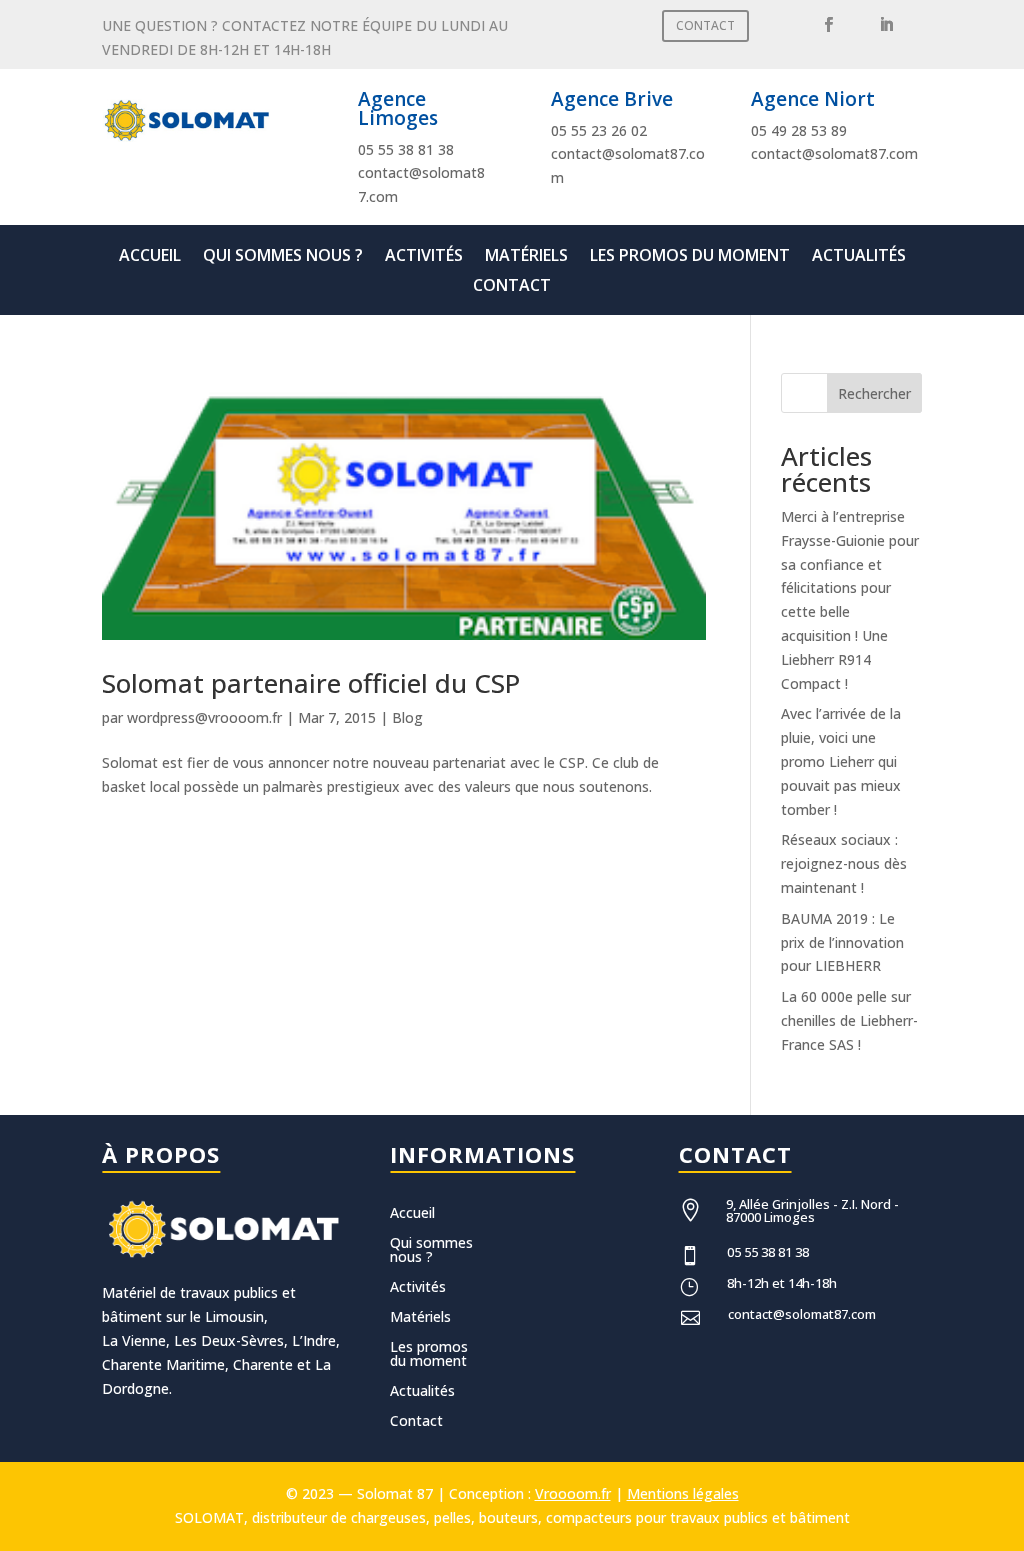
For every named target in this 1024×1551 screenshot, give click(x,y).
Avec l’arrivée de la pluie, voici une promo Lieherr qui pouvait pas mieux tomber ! (841, 761)
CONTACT (705, 25)
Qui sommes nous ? (283, 257)
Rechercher (874, 393)
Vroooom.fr (573, 1493)
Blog (407, 717)
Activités (424, 257)
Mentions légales (683, 1493)
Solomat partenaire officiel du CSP (311, 683)
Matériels (526, 257)
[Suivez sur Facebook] (829, 25)
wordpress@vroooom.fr (204, 717)
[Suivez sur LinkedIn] (887, 25)
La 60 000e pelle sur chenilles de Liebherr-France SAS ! (849, 1020)
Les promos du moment (690, 257)
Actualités (859, 257)
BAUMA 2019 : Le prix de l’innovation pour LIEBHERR (842, 942)
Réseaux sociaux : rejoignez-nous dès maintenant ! (844, 863)
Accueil (150, 257)
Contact (512, 287)
